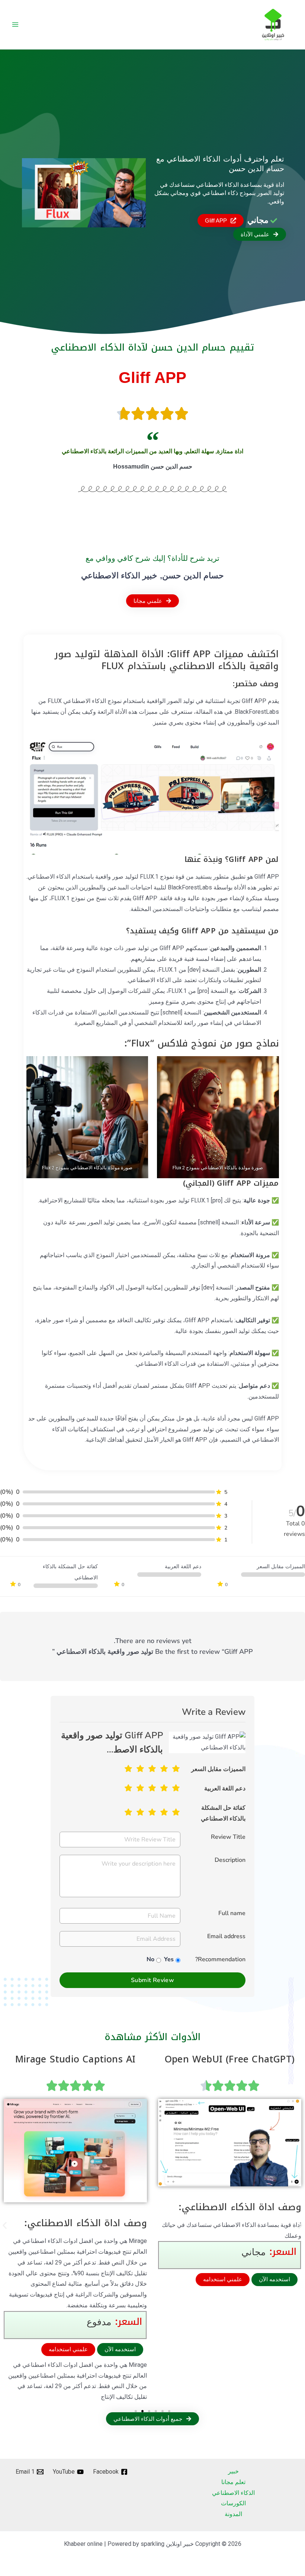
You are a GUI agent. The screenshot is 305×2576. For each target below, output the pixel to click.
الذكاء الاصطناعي (233, 2493)
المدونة (233, 2514)
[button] (5, 2226)
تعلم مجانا (233, 2482)
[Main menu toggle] (15, 25)
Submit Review (152, 1980)
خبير (233, 2471)
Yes (169, 1959)
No (150, 1959)
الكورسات (233, 2503)
